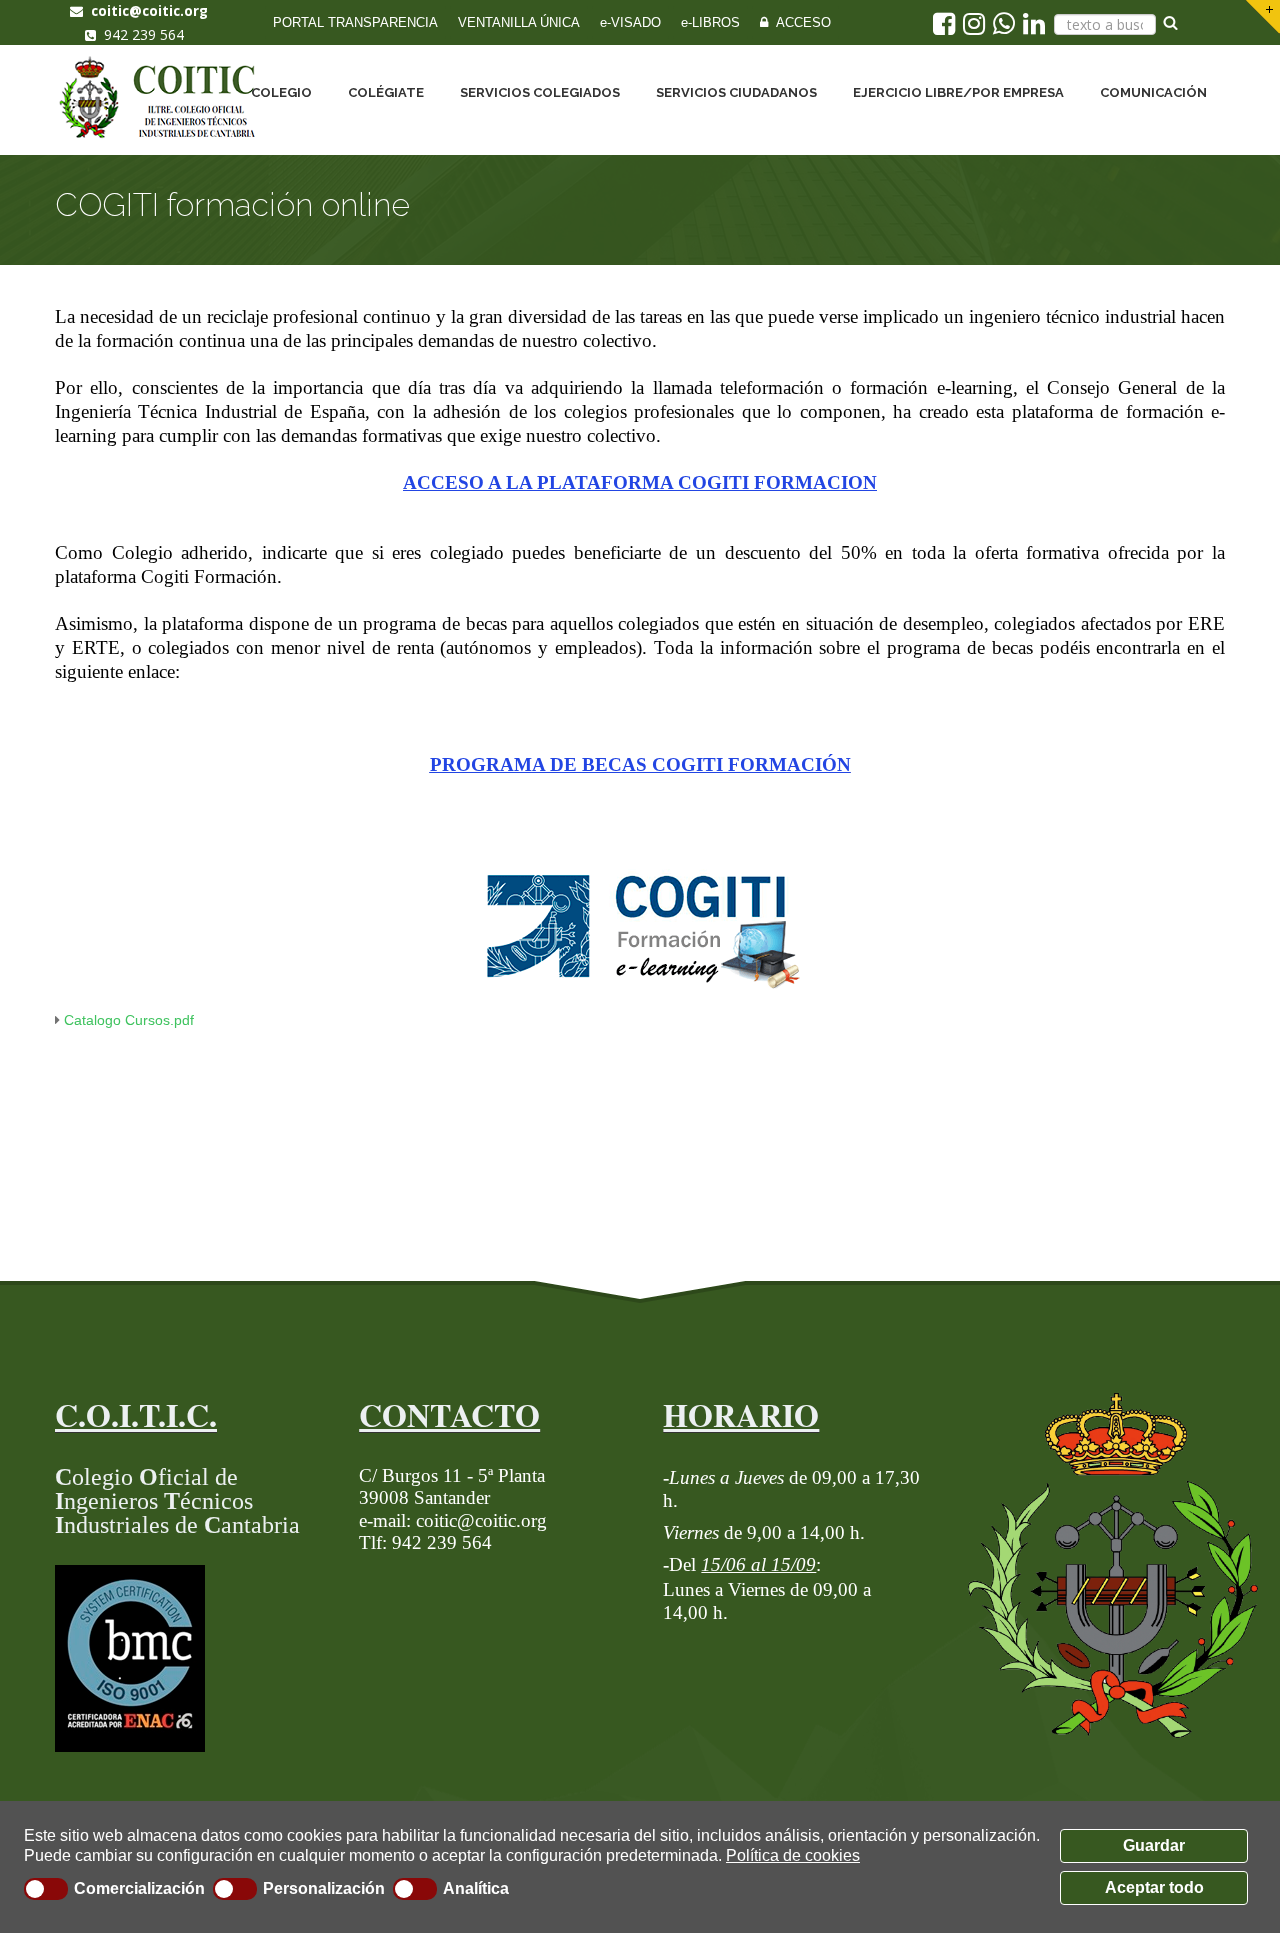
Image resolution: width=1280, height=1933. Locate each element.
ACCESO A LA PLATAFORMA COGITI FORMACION (640, 482)
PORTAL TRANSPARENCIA (355, 22)
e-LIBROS (710, 22)
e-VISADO (630, 22)
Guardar (1154, 1845)
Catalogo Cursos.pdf (129, 1020)
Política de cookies (793, 1855)
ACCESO (799, 22)
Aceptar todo (1154, 1887)
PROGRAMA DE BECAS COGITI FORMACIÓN (640, 764)
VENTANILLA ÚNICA (519, 22)
